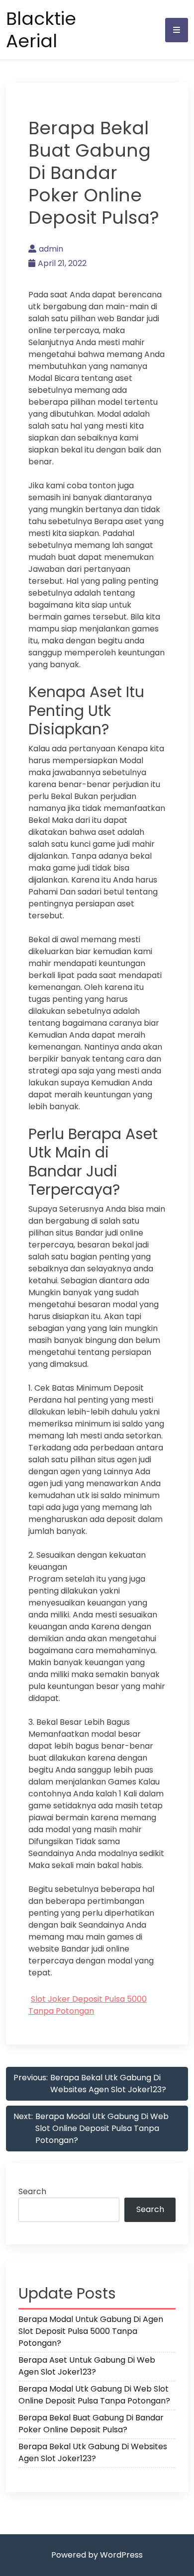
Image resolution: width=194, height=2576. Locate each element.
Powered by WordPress (97, 2555)
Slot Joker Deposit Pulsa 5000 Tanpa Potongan (88, 2005)
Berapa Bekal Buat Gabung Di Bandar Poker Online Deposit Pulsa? (91, 2424)
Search (32, 2191)
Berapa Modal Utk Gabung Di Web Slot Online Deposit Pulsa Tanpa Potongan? (94, 2395)
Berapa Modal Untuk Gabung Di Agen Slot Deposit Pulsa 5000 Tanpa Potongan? (91, 2331)
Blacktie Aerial (41, 30)
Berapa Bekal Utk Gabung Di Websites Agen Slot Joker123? (93, 2452)
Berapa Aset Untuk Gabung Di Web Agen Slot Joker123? (87, 2366)
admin (51, 249)
